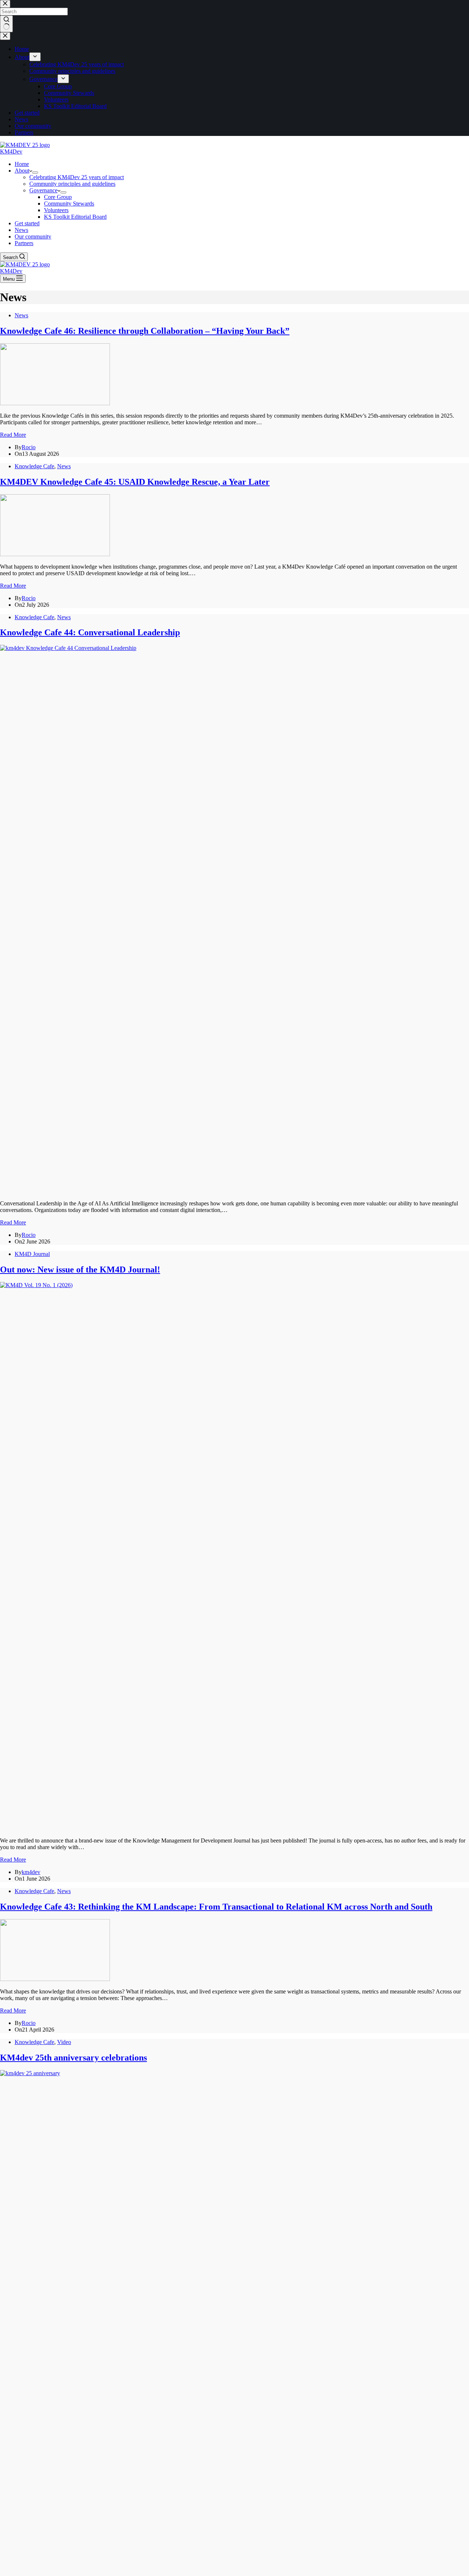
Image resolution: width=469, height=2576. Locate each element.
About (22, 171)
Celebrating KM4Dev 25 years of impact (77, 177)
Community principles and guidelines (72, 184)
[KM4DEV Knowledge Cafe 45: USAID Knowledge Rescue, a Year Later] (55, 554)
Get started (27, 223)
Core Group (58, 197)
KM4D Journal (32, 1254)
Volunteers (56, 210)
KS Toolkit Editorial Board (75, 217)
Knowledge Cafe (34, 466)
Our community (33, 236)
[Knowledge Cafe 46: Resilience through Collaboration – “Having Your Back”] (55, 403)
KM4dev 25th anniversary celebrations (73, 2058)
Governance (43, 190)
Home (22, 164)
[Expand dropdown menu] (35, 173)
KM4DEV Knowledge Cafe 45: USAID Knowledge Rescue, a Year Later (135, 482)
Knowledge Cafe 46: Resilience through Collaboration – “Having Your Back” (145, 331)
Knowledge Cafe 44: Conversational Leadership (90, 632)
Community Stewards (69, 204)
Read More (13, 435)
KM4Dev (11, 151)
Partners (24, 243)
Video (64, 2042)
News (21, 230)
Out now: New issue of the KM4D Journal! (80, 1269)
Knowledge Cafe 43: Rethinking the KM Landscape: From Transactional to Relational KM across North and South (216, 1907)
